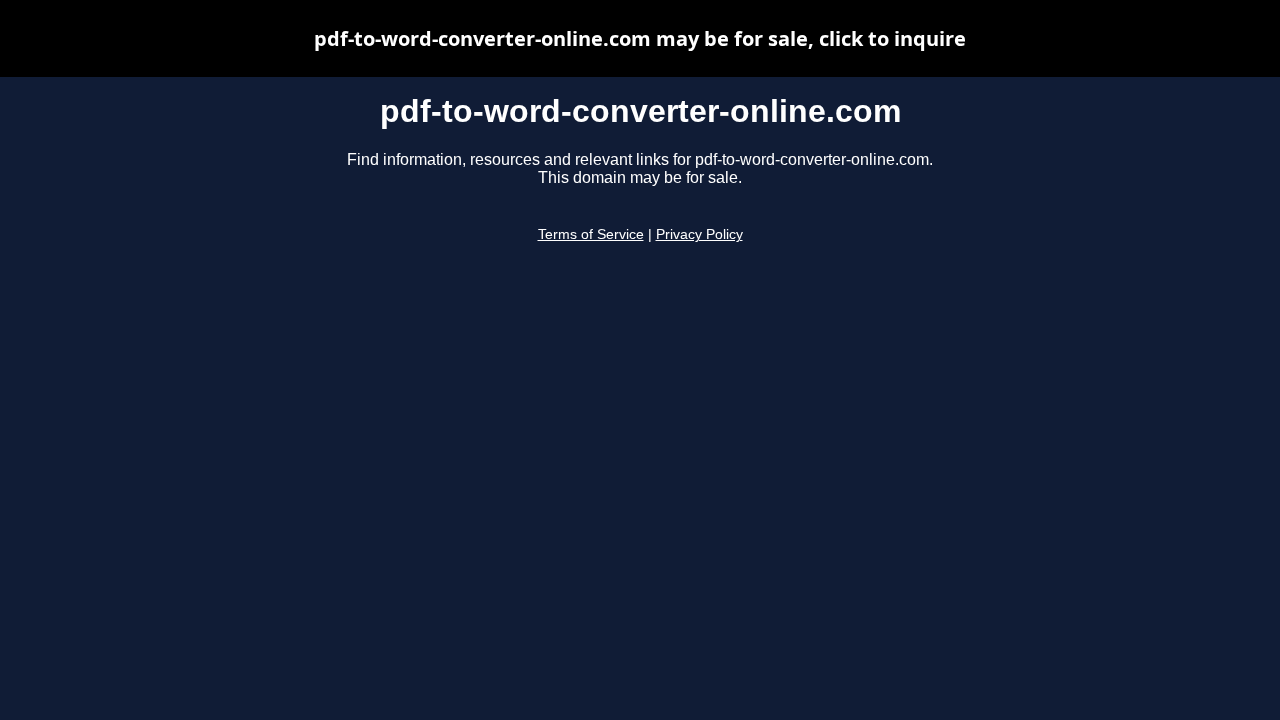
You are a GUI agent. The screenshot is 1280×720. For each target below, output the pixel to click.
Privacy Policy (699, 234)
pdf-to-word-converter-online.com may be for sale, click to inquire (640, 38)
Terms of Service (591, 234)
